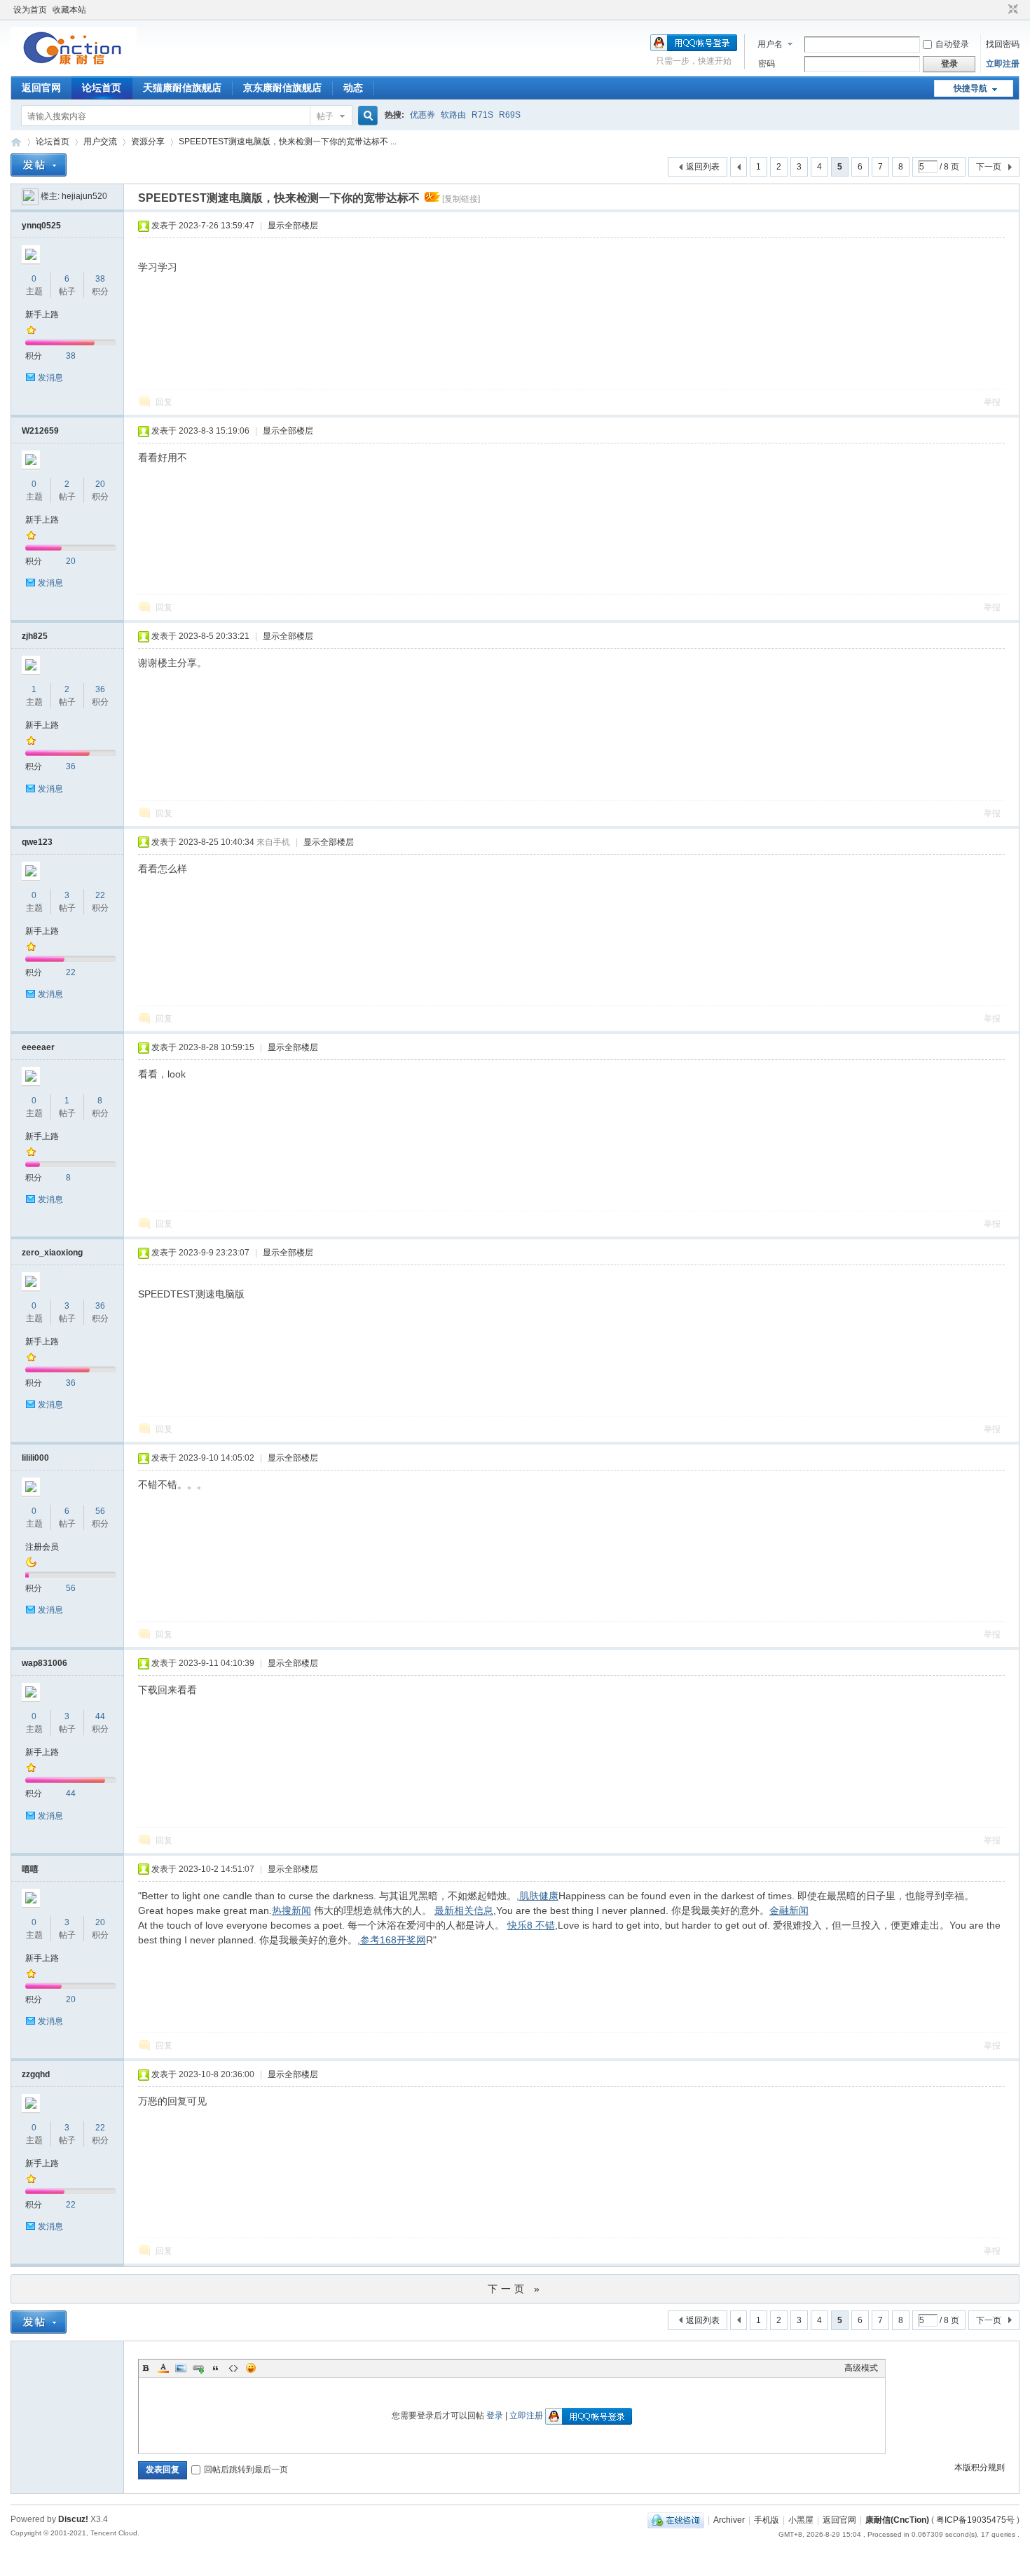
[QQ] (676, 2520)
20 (100, 484)
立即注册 (1003, 64)
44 (100, 1716)
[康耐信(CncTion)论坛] (74, 67)
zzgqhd (36, 2074)
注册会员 (42, 1547)
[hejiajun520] (30, 196)
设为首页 (30, 10)
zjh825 (35, 636)
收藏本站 (69, 10)
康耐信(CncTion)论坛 (16, 142)
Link (198, 2368)
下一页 (989, 167)
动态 (353, 88)
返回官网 (41, 88)
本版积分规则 (980, 2467)
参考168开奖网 (393, 1940)
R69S (510, 115)
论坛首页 (102, 88)
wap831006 (44, 1663)
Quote (216, 2368)
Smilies (251, 2368)
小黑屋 (801, 2520)
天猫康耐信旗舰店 (182, 88)
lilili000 (35, 1458)
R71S (482, 115)
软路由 (453, 115)
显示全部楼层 (293, 226)
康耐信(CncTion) (897, 2520)
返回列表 (703, 167)
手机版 (767, 2520)
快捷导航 (970, 88)
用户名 (770, 44)
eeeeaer (38, 1047)
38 (100, 279)
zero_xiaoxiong (52, 1253)
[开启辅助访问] (1000, 10)
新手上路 (42, 315)
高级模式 (861, 2368)
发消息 (50, 378)
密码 (767, 64)
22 (100, 895)
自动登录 (952, 44)
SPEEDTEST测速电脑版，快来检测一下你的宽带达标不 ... (288, 142)
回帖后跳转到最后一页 (246, 2470)
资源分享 (148, 142)
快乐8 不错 (531, 1925)
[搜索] (366, 116)
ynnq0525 (41, 226)
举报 (992, 402)
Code (233, 2368)
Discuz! (73, 2519)
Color (163, 2368)
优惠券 (423, 115)
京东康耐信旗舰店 (282, 88)
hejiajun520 (84, 196)
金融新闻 (789, 1910)
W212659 (40, 431)
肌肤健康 (539, 1896)
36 (100, 689)
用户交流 (100, 142)
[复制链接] (461, 199)
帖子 (325, 116)
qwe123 (37, 842)
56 (100, 1511)
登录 (495, 2416)
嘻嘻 (30, 1869)
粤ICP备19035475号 (975, 2520)
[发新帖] (39, 165)
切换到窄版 (1011, 10)
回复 (164, 402)
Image (181, 2368)
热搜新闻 (291, 1910)
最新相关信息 (464, 1910)
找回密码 (1003, 44)
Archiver (729, 2520)
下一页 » (515, 2289)
